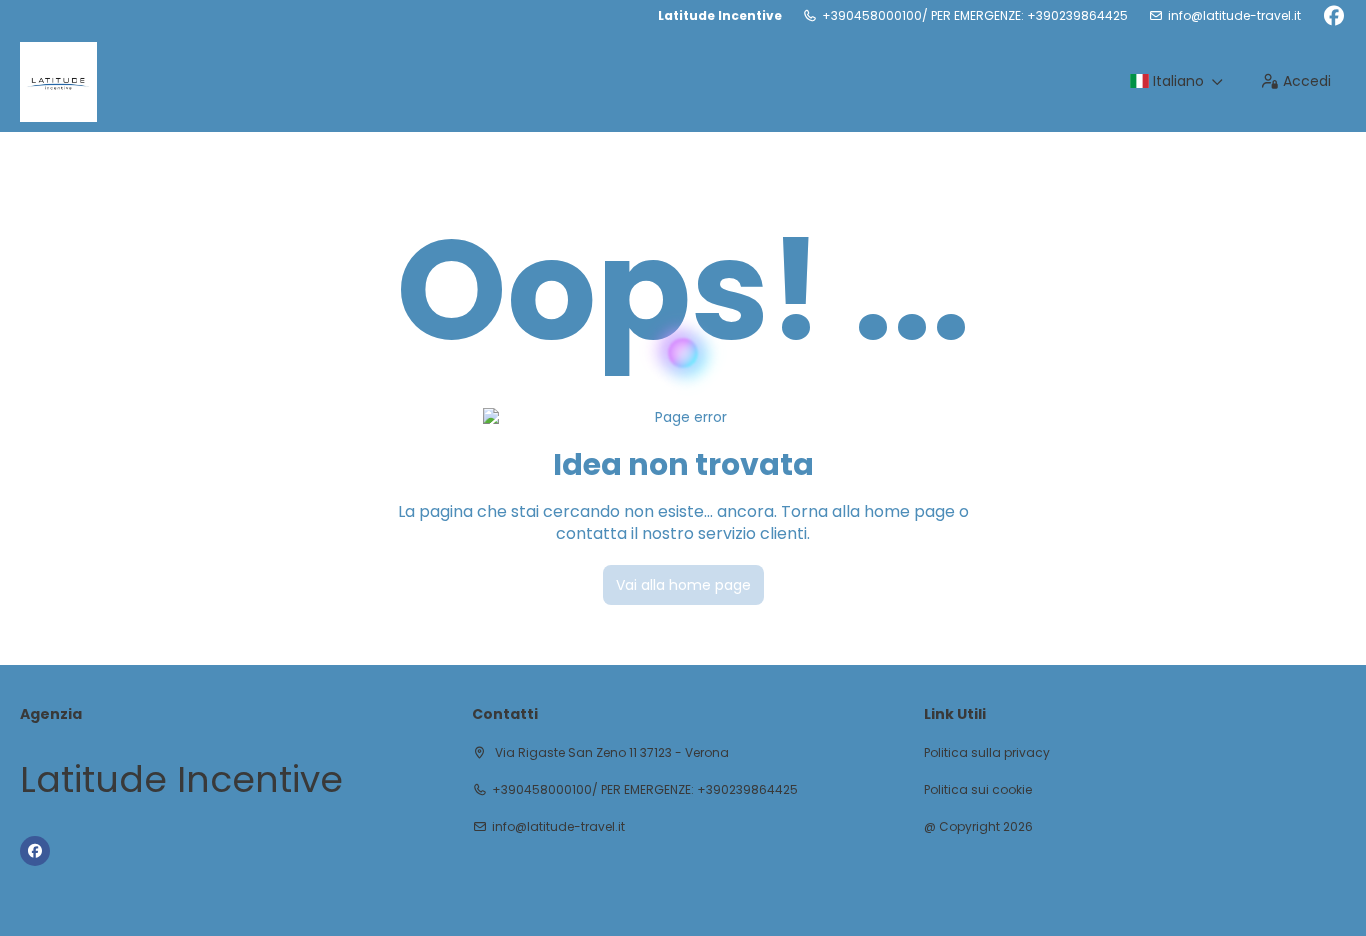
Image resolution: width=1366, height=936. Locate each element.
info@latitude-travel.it (1234, 16)
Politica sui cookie (978, 790)
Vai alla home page (683, 585)
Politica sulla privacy (987, 753)
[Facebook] (1333, 16)
